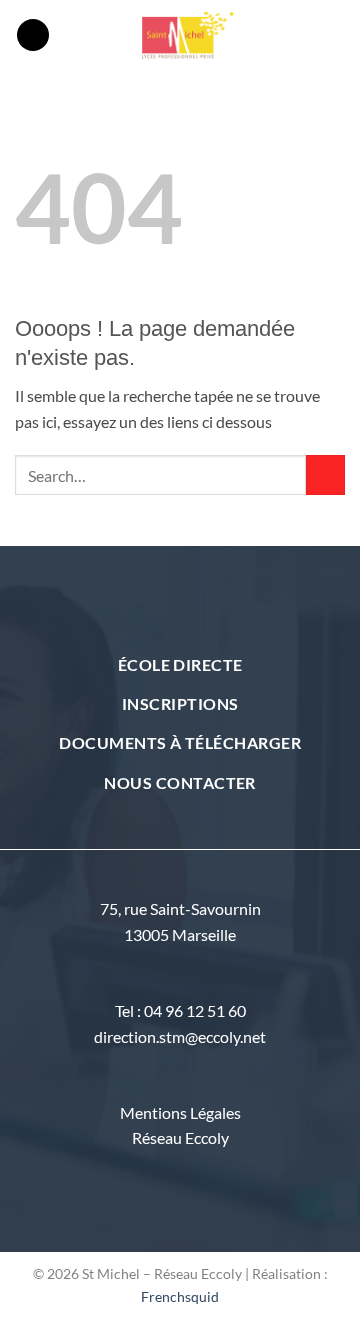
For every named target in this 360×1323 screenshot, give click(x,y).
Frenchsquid (180, 1296)
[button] (33, 35)
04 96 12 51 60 (195, 1010)
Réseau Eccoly (180, 1137)
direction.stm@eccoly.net (180, 1036)
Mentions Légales (180, 1112)
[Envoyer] (325, 474)
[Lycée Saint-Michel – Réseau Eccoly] (190, 35)
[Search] (337, 35)
